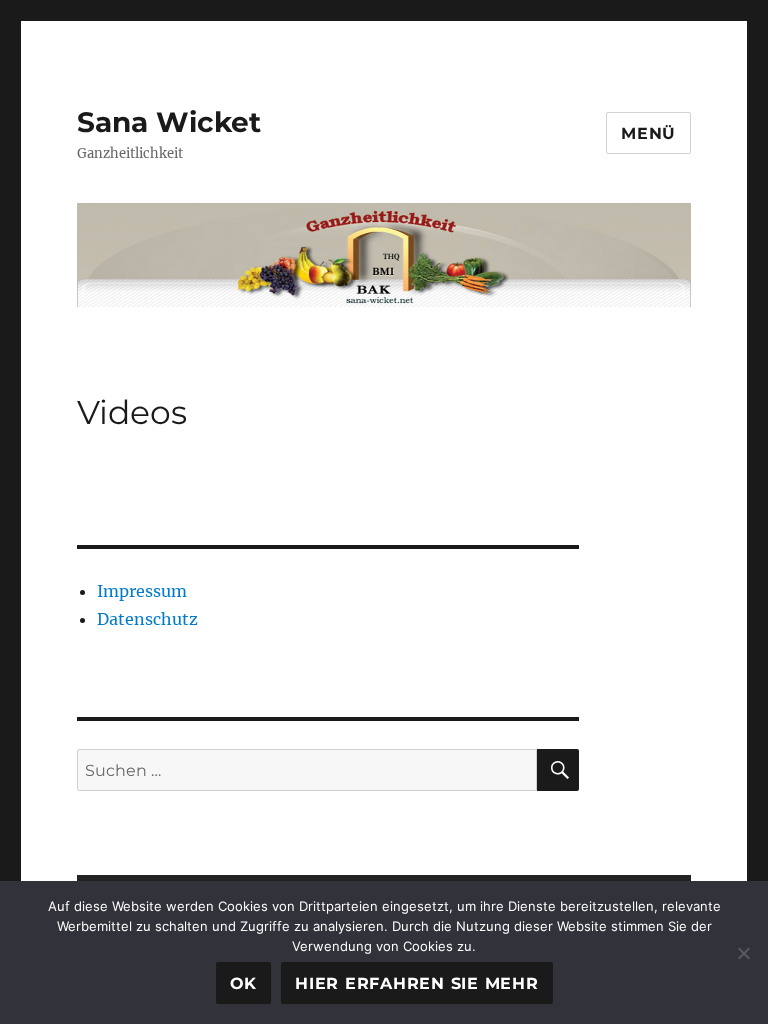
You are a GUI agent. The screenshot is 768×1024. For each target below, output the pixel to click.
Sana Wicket (169, 122)
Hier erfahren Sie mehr (417, 983)
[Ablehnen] (743, 953)
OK (244, 983)
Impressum (142, 591)
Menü (648, 133)
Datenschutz (147, 619)
